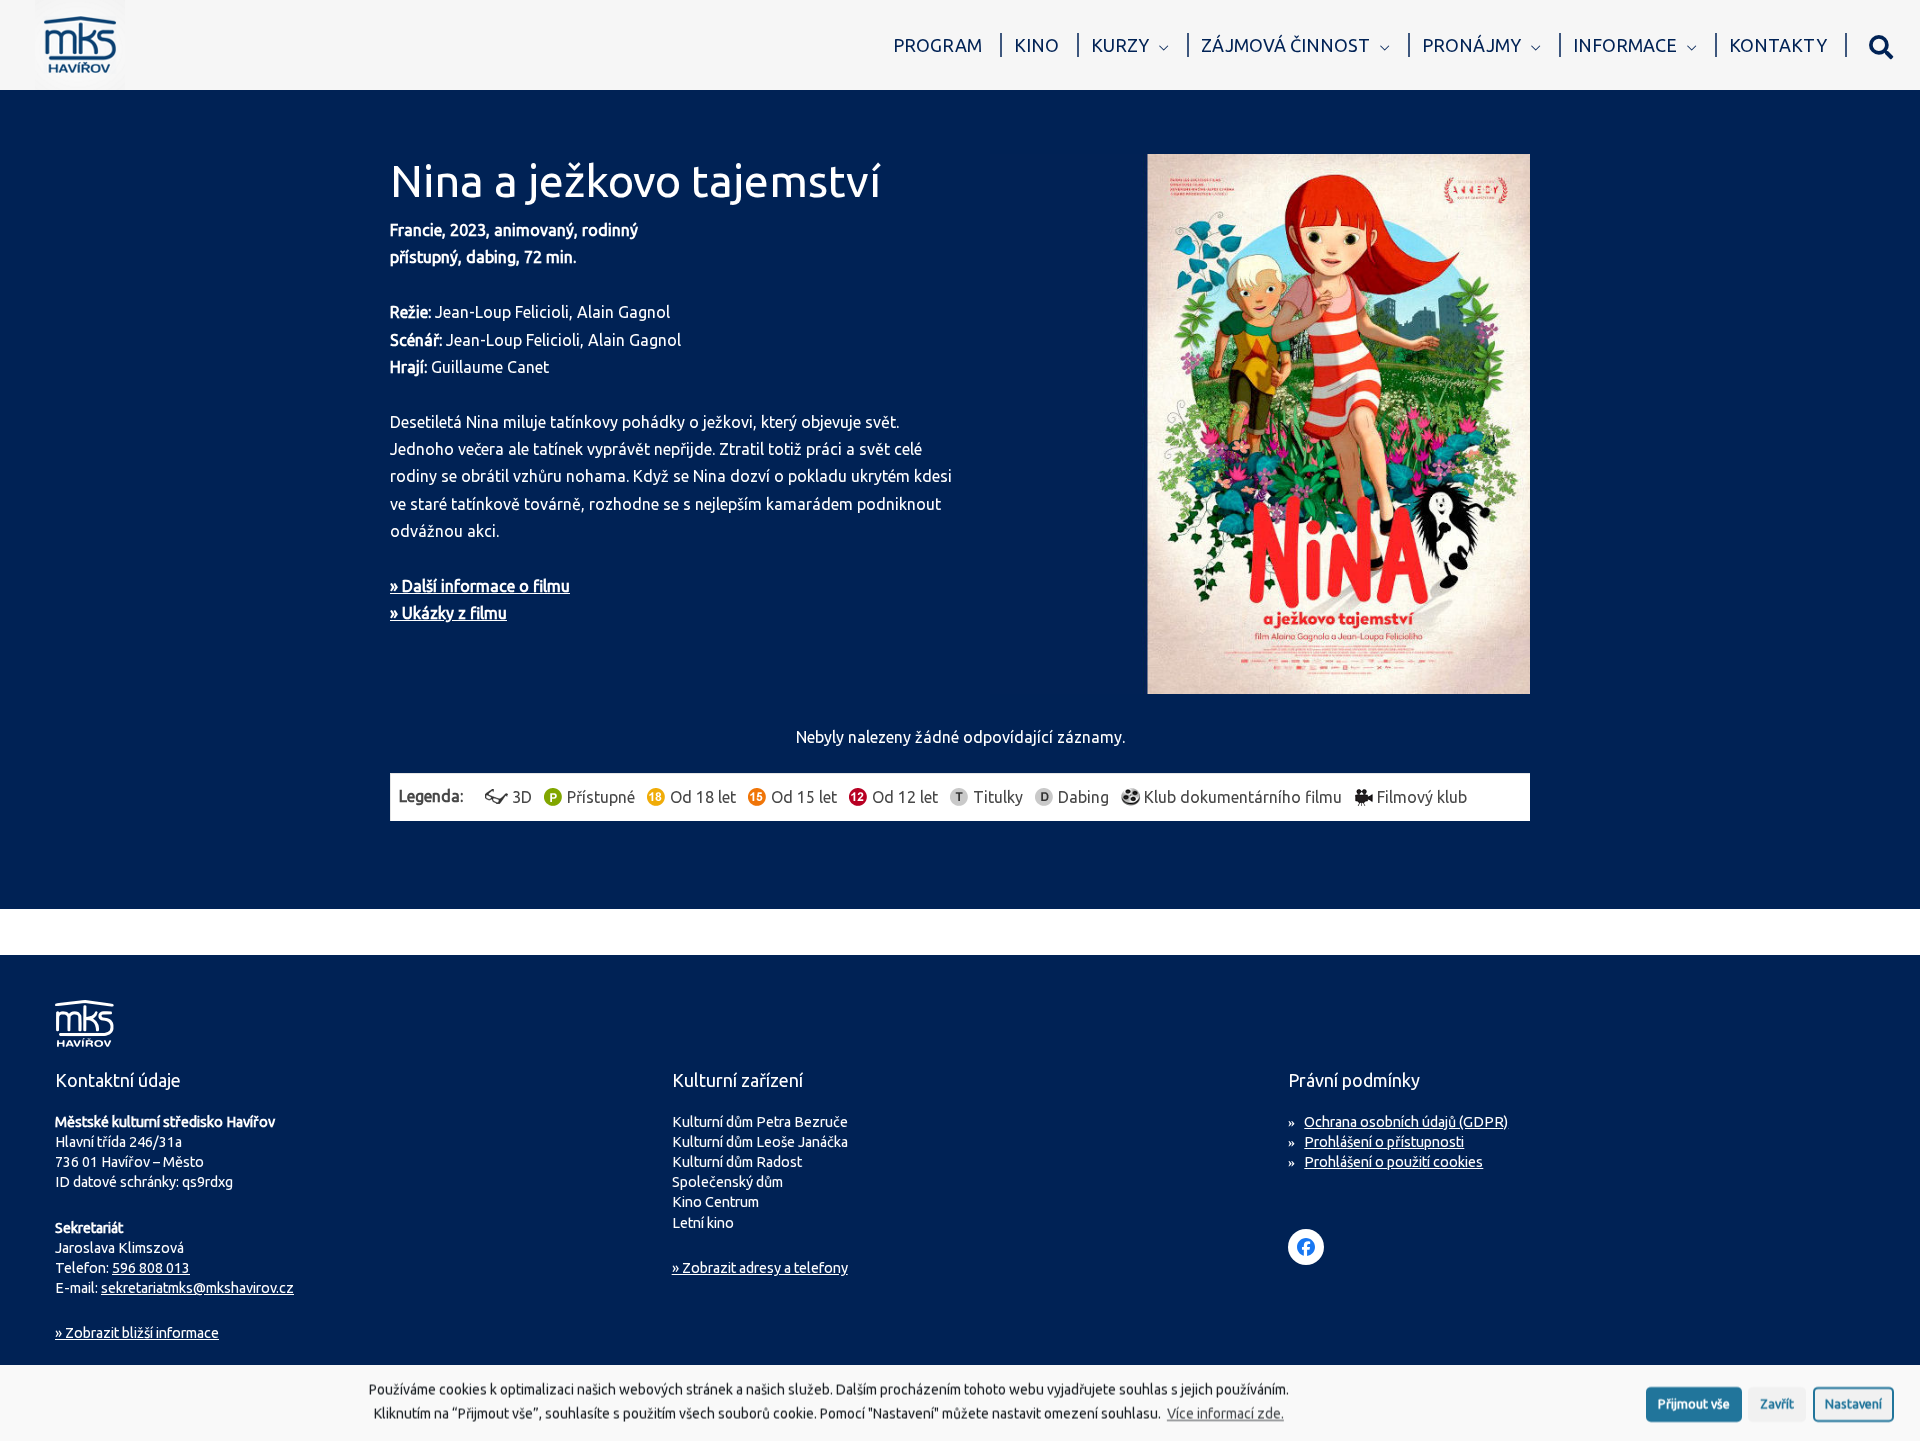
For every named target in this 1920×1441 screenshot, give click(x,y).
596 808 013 (151, 1268)
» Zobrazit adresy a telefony (760, 1268)
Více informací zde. (1225, 1412)
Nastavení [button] (1853, 1402)
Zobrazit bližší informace (137, 1333)
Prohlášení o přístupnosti (1384, 1142)
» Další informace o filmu (480, 586)
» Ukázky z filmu (448, 613)
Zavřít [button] (1777, 1402)
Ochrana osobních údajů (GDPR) (1406, 1122)
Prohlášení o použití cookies (1393, 1162)
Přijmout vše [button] (1694, 1402)
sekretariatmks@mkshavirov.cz (197, 1288)
